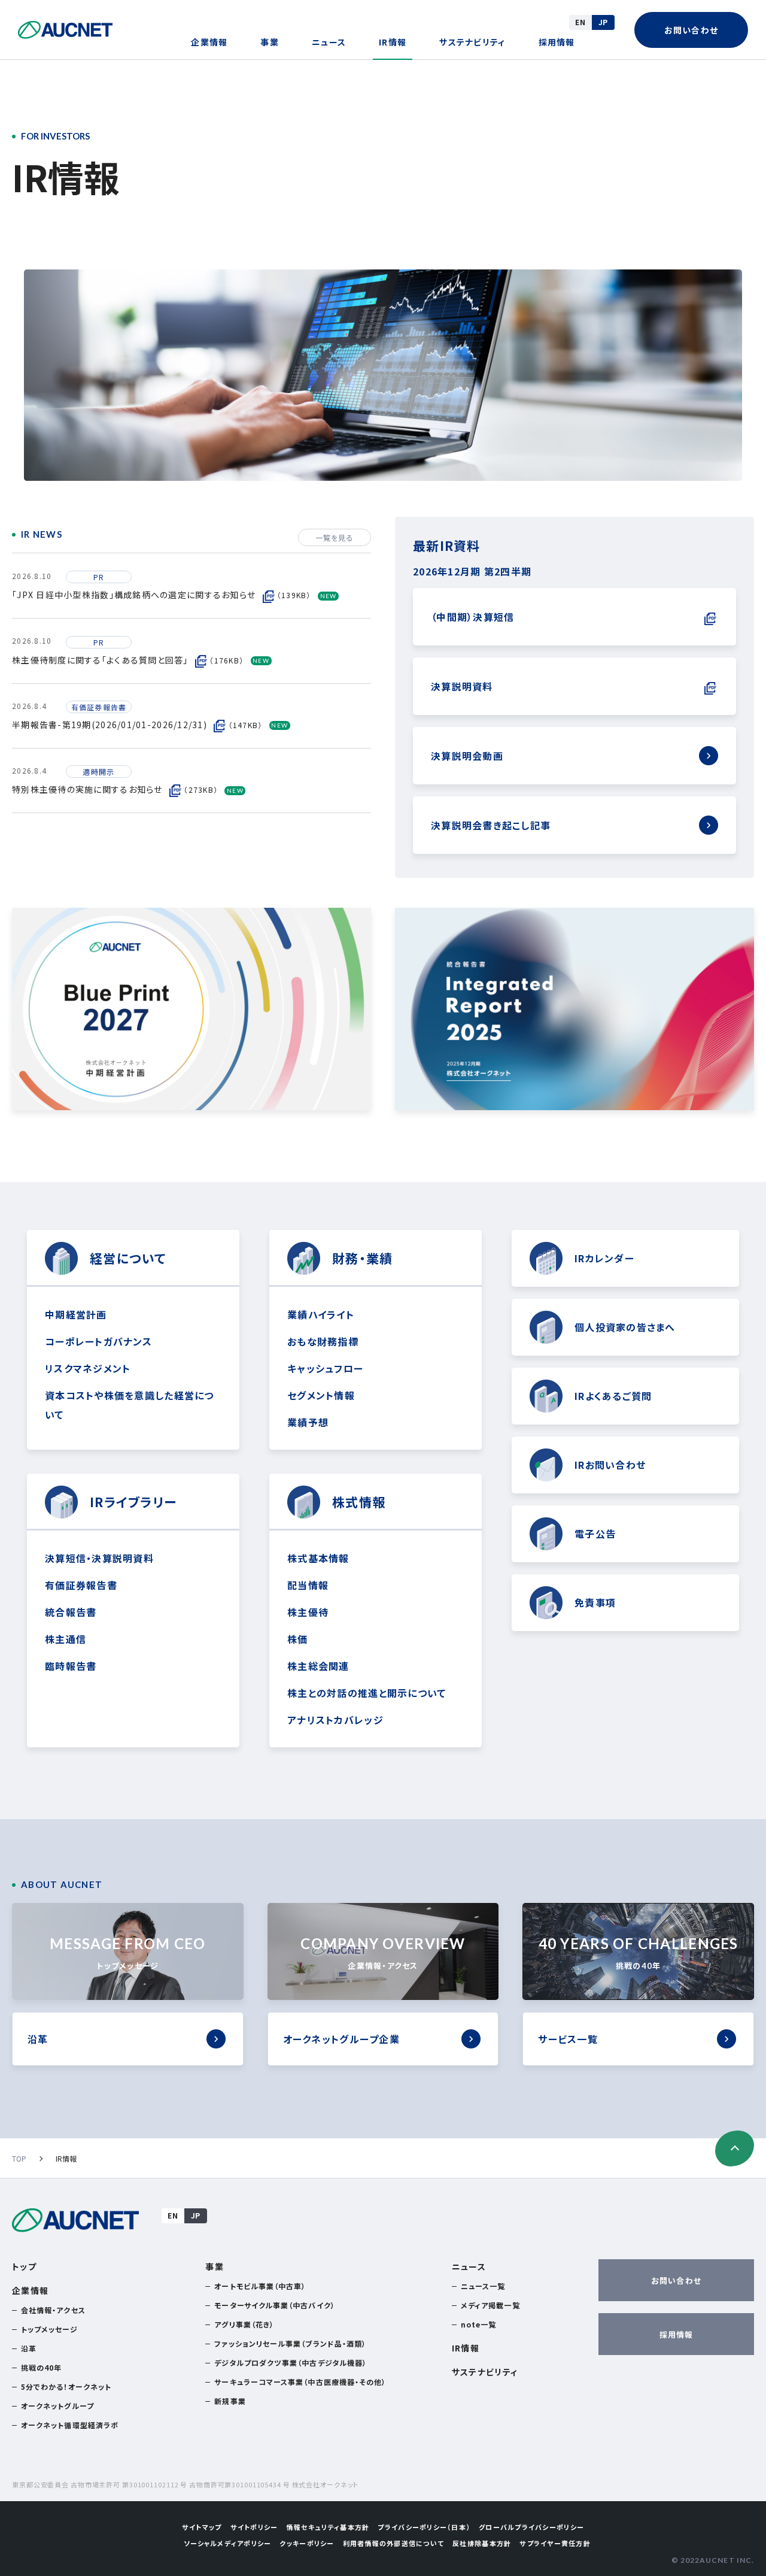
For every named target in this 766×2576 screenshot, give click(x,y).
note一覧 (478, 2324)
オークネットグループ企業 (341, 2039)
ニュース (329, 42)
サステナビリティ (472, 42)
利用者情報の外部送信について (394, 2543)
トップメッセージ (49, 2329)
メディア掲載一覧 (490, 2305)
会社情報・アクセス (53, 2310)
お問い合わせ (691, 30)
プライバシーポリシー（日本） (424, 2527)
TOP (19, 2158)
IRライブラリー (133, 1502)
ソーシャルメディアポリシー (227, 2543)
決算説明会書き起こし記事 (491, 825)
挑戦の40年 (41, 2367)
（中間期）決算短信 (472, 617)
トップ (24, 2266)
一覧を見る (335, 537)
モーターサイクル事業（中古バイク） (274, 2305)
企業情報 (209, 42)
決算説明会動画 (467, 756)
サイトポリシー (254, 2527)
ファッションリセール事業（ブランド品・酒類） (290, 2343)
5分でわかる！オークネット (66, 2386)
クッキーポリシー (307, 2543)
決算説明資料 (462, 686)
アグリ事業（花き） (244, 2324)
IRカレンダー (604, 1258)
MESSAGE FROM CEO (127, 1953)
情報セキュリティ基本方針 (328, 2527)
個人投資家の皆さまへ (625, 1327)
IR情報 (393, 42)
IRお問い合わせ (610, 1465)
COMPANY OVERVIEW (383, 1953)
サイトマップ (202, 2527)
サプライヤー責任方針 (555, 2543)
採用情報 (557, 42)
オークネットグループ (57, 2406)
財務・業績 (362, 1258)
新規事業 (230, 2401)
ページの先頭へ (735, 2148)
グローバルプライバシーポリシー (531, 2527)
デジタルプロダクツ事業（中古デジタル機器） (291, 2363)
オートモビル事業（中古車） (260, 2286)
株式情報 (359, 1502)
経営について (128, 1258)
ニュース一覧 (483, 2286)
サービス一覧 (568, 2039)
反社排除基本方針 (482, 2543)
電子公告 (595, 1534)
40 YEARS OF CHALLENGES (639, 1953)
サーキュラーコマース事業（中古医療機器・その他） (300, 2382)
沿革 (38, 2039)
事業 (270, 42)
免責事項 (595, 1602)
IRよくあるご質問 (613, 1396)
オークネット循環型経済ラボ (70, 2425)
